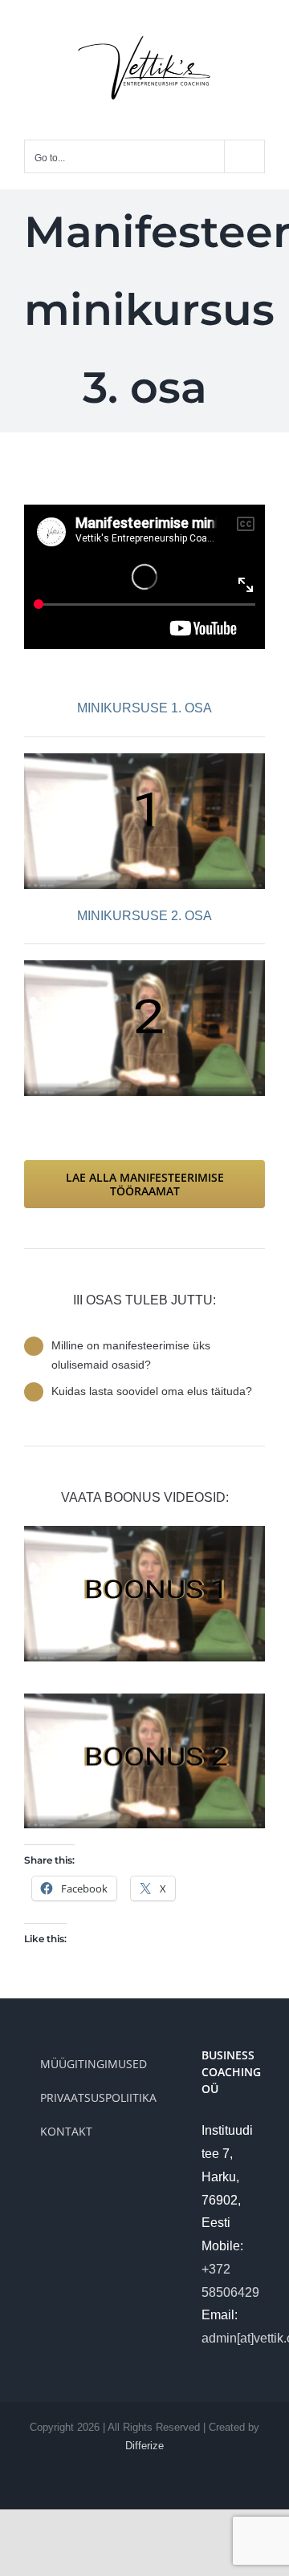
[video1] (144, 759)
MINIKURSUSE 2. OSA (144, 916)
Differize (144, 2446)
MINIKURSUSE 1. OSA (144, 708)
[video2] (144, 966)
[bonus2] (144, 1700)
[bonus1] (144, 1532)
